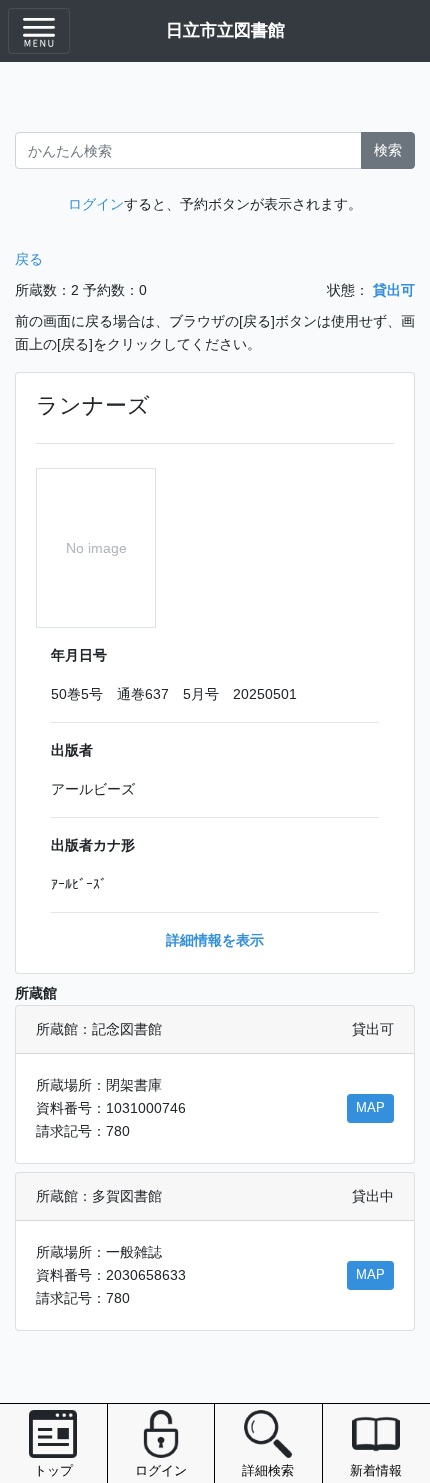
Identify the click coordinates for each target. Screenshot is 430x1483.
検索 (388, 150)
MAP (370, 1108)
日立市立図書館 (225, 30)
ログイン (96, 204)
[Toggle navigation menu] (39, 31)
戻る (29, 259)
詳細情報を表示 (215, 940)
